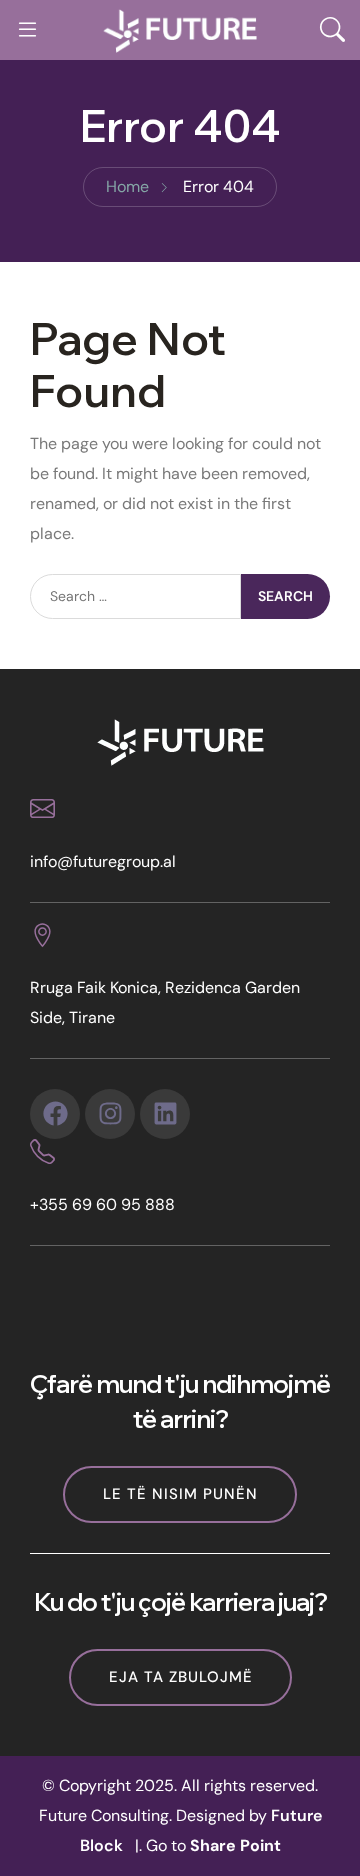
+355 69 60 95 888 (102, 1204)
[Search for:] (135, 596)
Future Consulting (104, 1815)
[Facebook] (55, 1114)
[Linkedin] (165, 1114)
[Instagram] (110, 1114)
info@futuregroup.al (103, 861)
